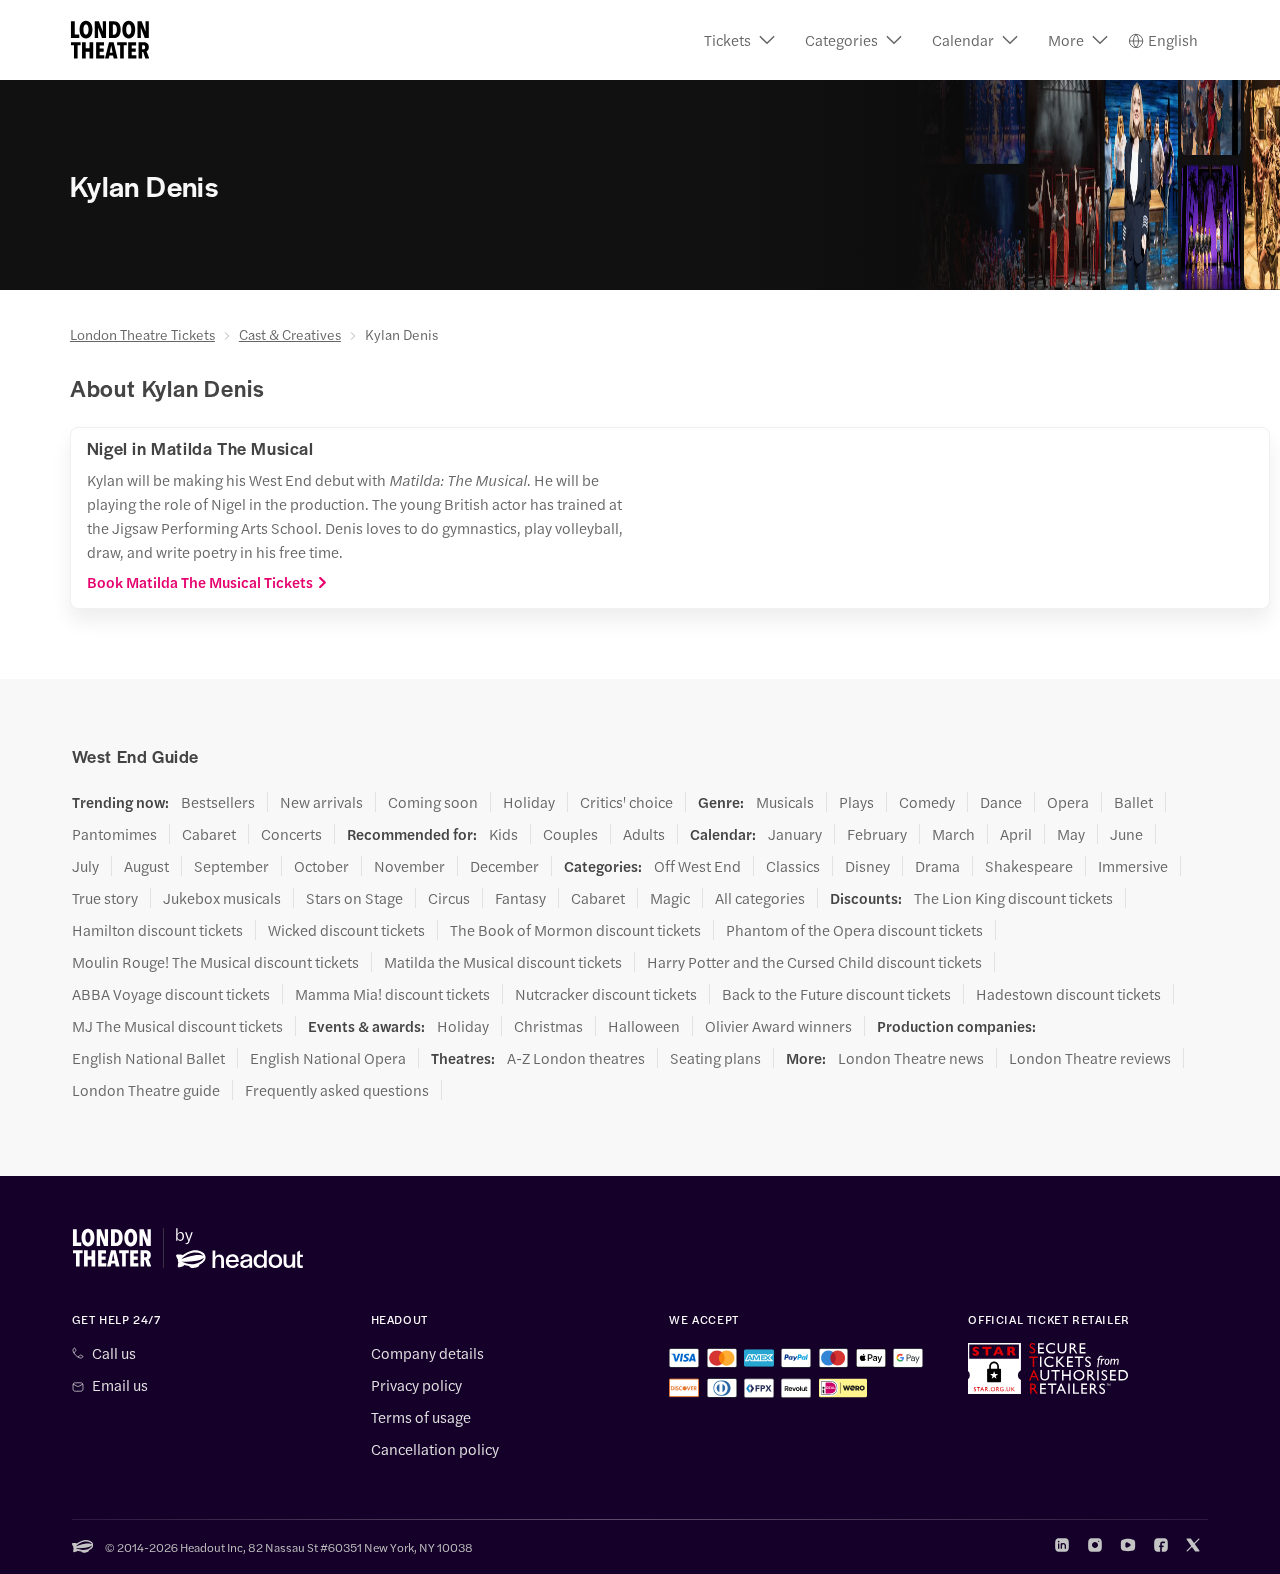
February (877, 834)
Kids (503, 834)
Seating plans (715, 1058)
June (1126, 834)
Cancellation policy (435, 1449)
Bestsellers (218, 802)
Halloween (644, 1026)
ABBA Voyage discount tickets (171, 994)
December (504, 866)
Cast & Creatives (290, 334)
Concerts (291, 834)
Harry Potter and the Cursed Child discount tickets (814, 962)
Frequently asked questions (337, 1090)
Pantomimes (114, 834)
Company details (427, 1353)
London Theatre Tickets (142, 334)
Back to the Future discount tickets (836, 994)
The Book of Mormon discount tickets (575, 930)
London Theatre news (911, 1058)
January (795, 834)
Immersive (1133, 866)
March (953, 834)
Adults (644, 834)
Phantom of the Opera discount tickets (854, 930)
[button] (739, 40)
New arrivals (321, 802)
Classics (793, 866)
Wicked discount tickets (346, 930)
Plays (856, 802)
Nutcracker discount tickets (606, 994)
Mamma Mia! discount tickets (392, 994)
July (85, 866)
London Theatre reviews (1090, 1058)
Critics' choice (626, 802)
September (231, 866)
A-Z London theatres (576, 1058)
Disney (867, 866)
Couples (570, 834)
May (1071, 834)
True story (105, 898)
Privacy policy (416, 1385)
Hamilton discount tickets (157, 930)
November (409, 866)
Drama (937, 866)
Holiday (529, 802)
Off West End (697, 866)
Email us (120, 1385)
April (1016, 834)
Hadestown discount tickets (1068, 994)
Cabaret (209, 834)
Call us (114, 1353)
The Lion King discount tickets (1013, 898)
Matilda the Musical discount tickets (503, 962)
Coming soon (433, 802)
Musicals (785, 802)
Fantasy (520, 898)
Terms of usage (421, 1417)
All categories (760, 898)
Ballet (1133, 802)
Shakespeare (1029, 866)
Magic (670, 898)
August (146, 866)
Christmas (548, 1026)
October (321, 866)
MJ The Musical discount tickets (177, 1026)
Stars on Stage (354, 898)
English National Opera (328, 1058)
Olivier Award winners (778, 1026)
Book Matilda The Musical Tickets (200, 582)
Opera (1068, 802)
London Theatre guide (146, 1090)
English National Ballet (148, 1058)
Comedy (927, 802)
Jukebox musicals (222, 898)
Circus (449, 898)
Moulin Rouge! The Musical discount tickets (215, 962)
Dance (1001, 802)
